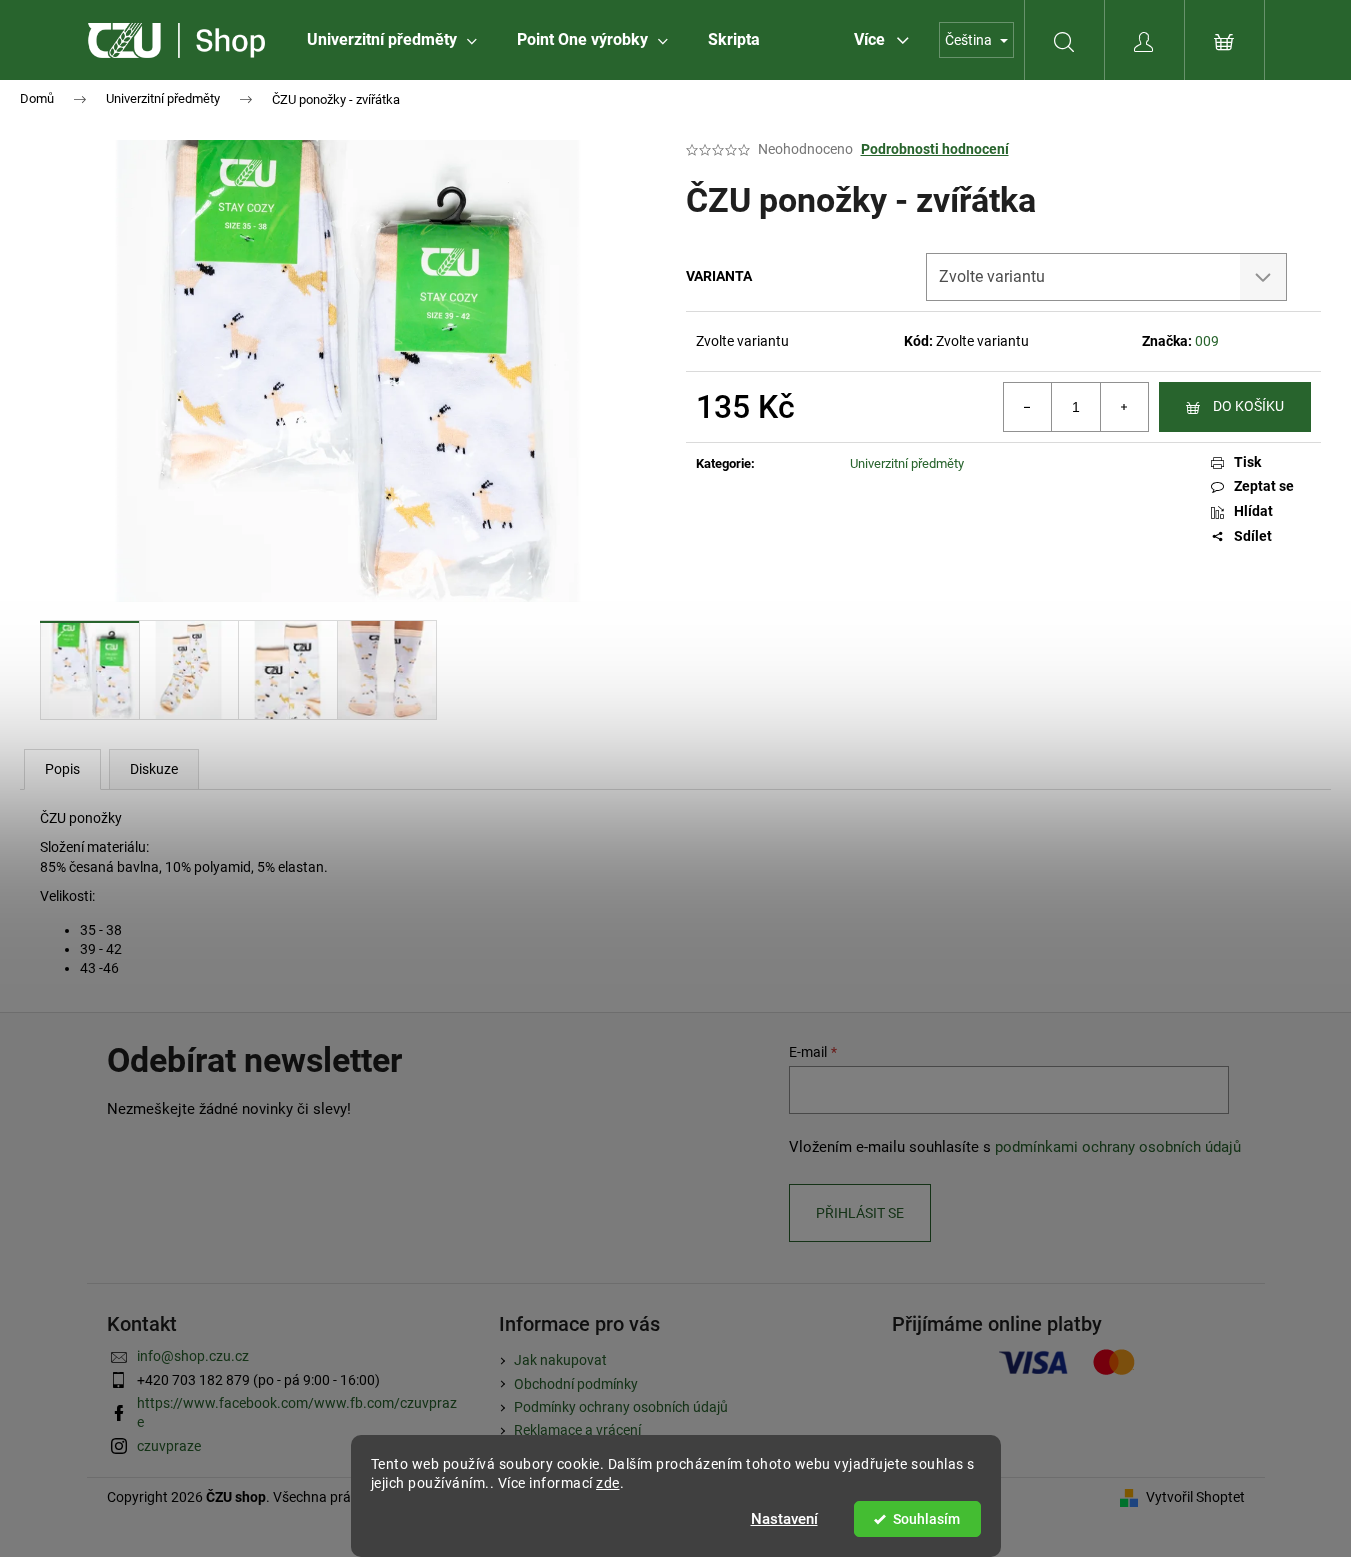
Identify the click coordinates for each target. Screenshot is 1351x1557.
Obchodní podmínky (576, 1384)
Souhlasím (926, 1519)
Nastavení (784, 1519)
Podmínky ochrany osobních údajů (621, 1407)
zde (608, 1483)
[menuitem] (392, 40)
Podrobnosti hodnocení (935, 149)
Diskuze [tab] (154, 769)
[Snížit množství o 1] (1028, 407)
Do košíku (1248, 406)
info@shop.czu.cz (193, 1356)
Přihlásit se (860, 1213)
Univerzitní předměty (907, 463)
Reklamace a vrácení (577, 1430)
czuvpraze (169, 1446)
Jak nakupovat (560, 1360)
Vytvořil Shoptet (1195, 1497)
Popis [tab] (62, 769)
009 (1207, 341)
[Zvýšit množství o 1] (1124, 407)
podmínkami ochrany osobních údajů (1118, 1147)
